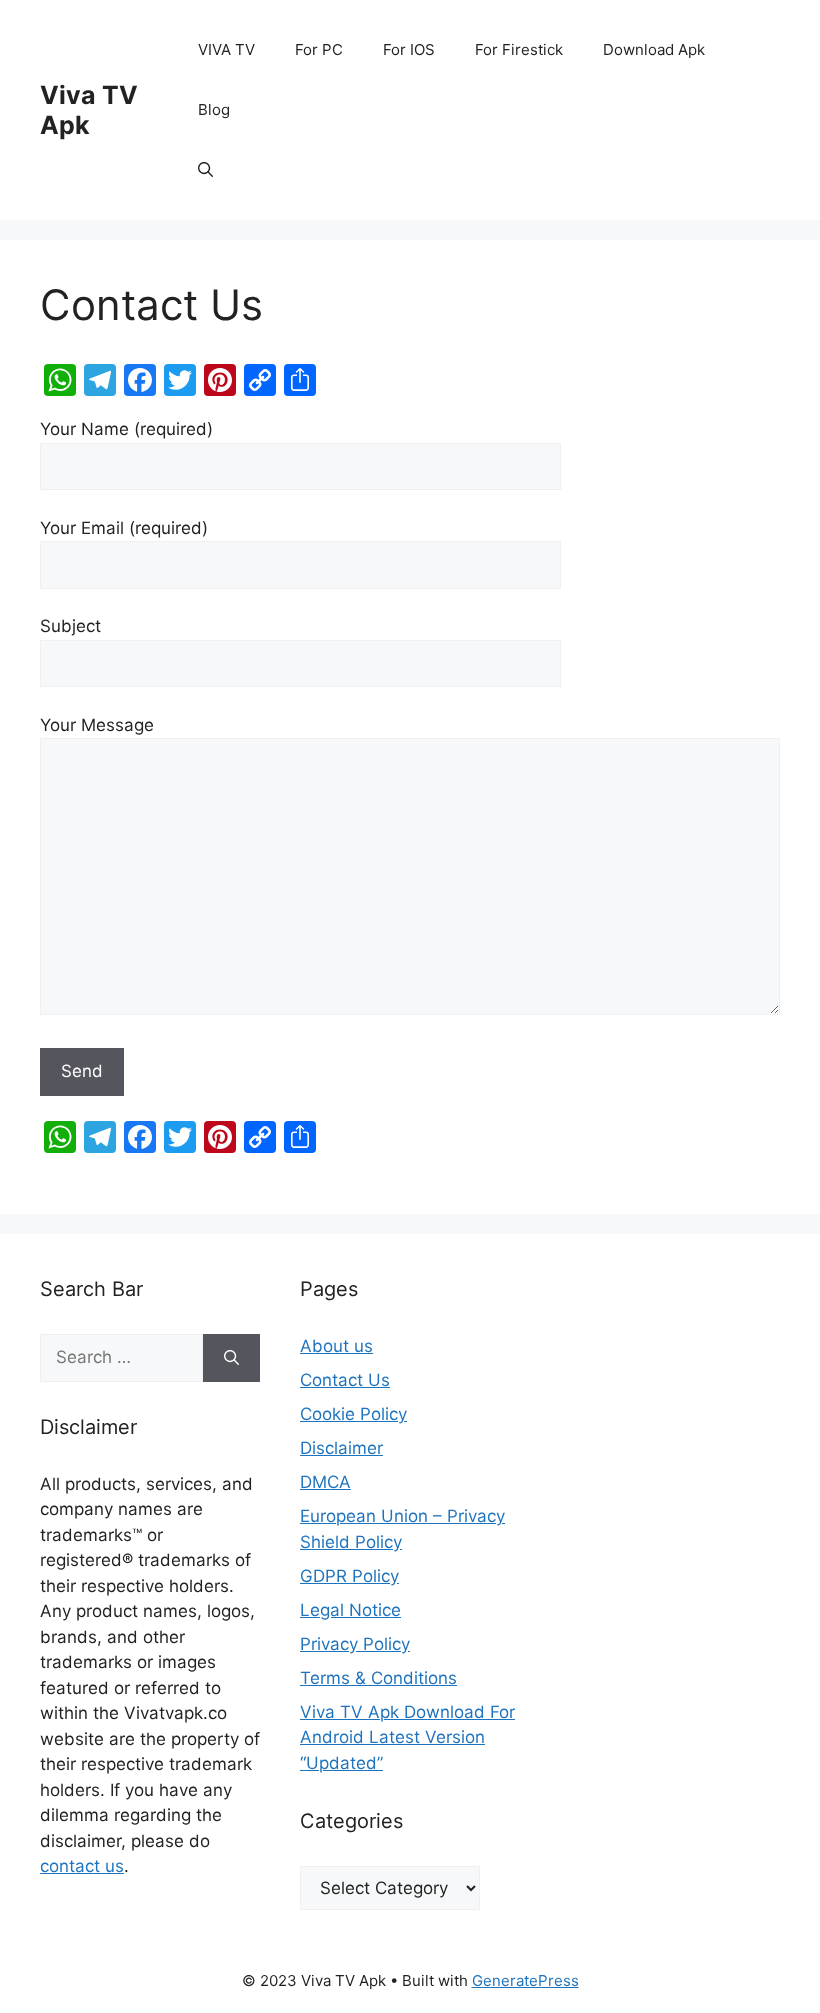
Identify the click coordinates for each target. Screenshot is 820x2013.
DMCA (325, 1482)
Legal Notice (350, 1610)
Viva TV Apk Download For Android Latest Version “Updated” (407, 1737)
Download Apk (654, 49)
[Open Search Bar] (205, 170)
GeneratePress (525, 1980)
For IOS (409, 49)
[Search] (231, 1358)
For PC (319, 49)
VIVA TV (226, 49)
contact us (82, 1866)
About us (336, 1346)
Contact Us (345, 1380)
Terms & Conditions (378, 1678)
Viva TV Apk (89, 110)
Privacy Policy (355, 1644)
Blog (214, 109)
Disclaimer (341, 1448)
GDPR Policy (349, 1576)
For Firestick (519, 49)
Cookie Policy (353, 1414)
